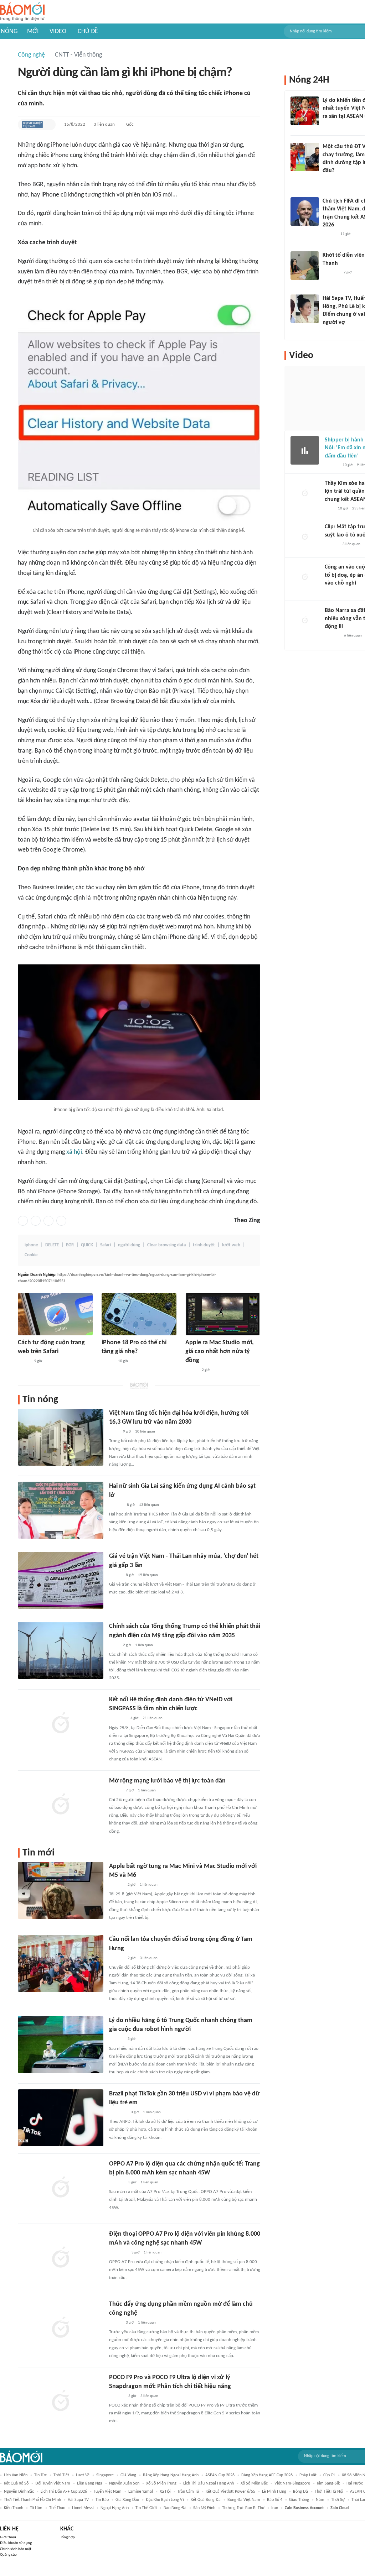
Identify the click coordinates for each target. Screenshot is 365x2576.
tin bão (102, 2500)
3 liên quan (104, 124)
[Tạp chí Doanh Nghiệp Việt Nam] (32, 125)
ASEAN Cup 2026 (220, 2475)
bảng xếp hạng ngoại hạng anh (171, 2475)
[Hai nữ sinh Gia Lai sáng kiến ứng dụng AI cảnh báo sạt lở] (61, 1510)
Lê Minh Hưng (274, 2492)
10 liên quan (145, 1432)
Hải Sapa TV (78, 2500)
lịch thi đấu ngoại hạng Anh (209, 2483)
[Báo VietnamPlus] (118, 2112)
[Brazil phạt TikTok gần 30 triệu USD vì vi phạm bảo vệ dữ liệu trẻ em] (61, 2118)
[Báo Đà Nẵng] (118, 2253)
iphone (31, 1245)
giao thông (299, 2500)
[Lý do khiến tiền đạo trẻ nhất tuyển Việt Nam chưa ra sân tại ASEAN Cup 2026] (305, 111)
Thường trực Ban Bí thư (243, 2508)
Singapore (105, 2475)
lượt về (83, 2475)
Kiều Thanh (14, 2508)
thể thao (57, 2508)
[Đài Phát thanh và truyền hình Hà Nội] (332, 636)
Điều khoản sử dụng (16, 2543)
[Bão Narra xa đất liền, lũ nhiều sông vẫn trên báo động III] (305, 621)
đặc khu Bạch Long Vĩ (165, 2500)
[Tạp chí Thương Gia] (114, 1432)
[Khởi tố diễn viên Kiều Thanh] (305, 266)
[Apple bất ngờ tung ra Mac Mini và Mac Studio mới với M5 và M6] (61, 1890)
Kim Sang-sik (328, 2483)
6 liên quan (353, 636)
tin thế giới (146, 2508)
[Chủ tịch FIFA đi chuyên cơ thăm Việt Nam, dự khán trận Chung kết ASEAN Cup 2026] (305, 211)
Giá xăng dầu (127, 2500)
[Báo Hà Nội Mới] (116, 1885)
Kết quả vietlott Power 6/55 (230, 2492)
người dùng (129, 1245)
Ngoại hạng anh (115, 2508)
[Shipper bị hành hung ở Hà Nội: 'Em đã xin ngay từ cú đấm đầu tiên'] (305, 450)
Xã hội (165, 2492)
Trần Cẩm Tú (188, 2492)
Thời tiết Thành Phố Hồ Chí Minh (32, 2500)
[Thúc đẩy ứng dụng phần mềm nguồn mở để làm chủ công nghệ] (61, 2328)
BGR (70, 1245)
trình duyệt (204, 1245)
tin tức (40, 2475)
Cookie (31, 1255)
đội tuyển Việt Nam (53, 2483)
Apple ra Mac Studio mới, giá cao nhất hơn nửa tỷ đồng (220, 1352)
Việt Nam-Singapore (292, 2483)
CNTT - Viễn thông (78, 55)
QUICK (87, 1245)
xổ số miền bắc (254, 2483)
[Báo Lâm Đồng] (117, 2183)
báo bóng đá (175, 2508)
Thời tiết (61, 2475)
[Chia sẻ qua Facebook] (23, 1221)
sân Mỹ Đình (204, 2508)
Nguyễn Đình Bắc (19, 2492)
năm (320, 2500)
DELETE (52, 1245)
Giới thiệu (8, 2537)
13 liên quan (149, 1505)
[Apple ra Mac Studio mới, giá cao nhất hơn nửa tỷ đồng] (223, 1314)
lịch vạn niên (16, 2475)
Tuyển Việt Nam (108, 2492)
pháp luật (308, 2475)
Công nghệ (31, 55)
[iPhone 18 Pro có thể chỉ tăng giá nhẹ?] (139, 1314)
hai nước (355, 2483)
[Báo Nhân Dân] (115, 1791)
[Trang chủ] (22, 12)
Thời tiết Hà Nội (329, 2492)
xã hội (74, 1152)
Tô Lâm (36, 2508)
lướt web (231, 1245)
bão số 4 (275, 2500)
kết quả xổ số (16, 2483)
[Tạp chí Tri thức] (329, 509)
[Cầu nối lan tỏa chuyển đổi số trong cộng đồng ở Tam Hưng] (61, 1963)
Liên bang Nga (90, 2483)
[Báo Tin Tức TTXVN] (114, 1645)
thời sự (338, 2500)
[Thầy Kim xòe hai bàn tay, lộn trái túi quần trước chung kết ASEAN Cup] (305, 494)
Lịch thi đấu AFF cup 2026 (64, 2492)
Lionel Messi (83, 2508)
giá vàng (128, 2475)
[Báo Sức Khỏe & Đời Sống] (115, 1575)
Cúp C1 (329, 2475)
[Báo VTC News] (331, 126)
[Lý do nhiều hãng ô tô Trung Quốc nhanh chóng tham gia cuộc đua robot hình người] (61, 2044)
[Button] (48, 125)
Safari (106, 1245)
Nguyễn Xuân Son (124, 2483)
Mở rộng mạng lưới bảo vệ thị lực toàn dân (167, 1781)
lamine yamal (141, 2492)
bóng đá (300, 2492)
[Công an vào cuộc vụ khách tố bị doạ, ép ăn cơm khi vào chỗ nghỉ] (305, 577)
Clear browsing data (166, 1245)
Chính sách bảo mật (16, 2549)
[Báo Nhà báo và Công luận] (118, 1719)
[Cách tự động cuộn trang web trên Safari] (55, 1314)
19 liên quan (148, 1575)
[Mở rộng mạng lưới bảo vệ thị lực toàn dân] (61, 1805)
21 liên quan (153, 1718)
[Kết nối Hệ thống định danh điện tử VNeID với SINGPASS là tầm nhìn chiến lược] (61, 1724)
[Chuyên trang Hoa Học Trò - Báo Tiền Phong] (326, 180)
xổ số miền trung (161, 2483)
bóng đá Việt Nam (244, 2500)
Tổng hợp (68, 2537)
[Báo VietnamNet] (24, 1361)
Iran (275, 2508)
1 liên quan (144, 1645)
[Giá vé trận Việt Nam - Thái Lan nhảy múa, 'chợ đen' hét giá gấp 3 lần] (61, 1580)
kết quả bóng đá (206, 2500)
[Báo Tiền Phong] (116, 1505)
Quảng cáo (8, 2555)
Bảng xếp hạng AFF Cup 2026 (267, 2475)
